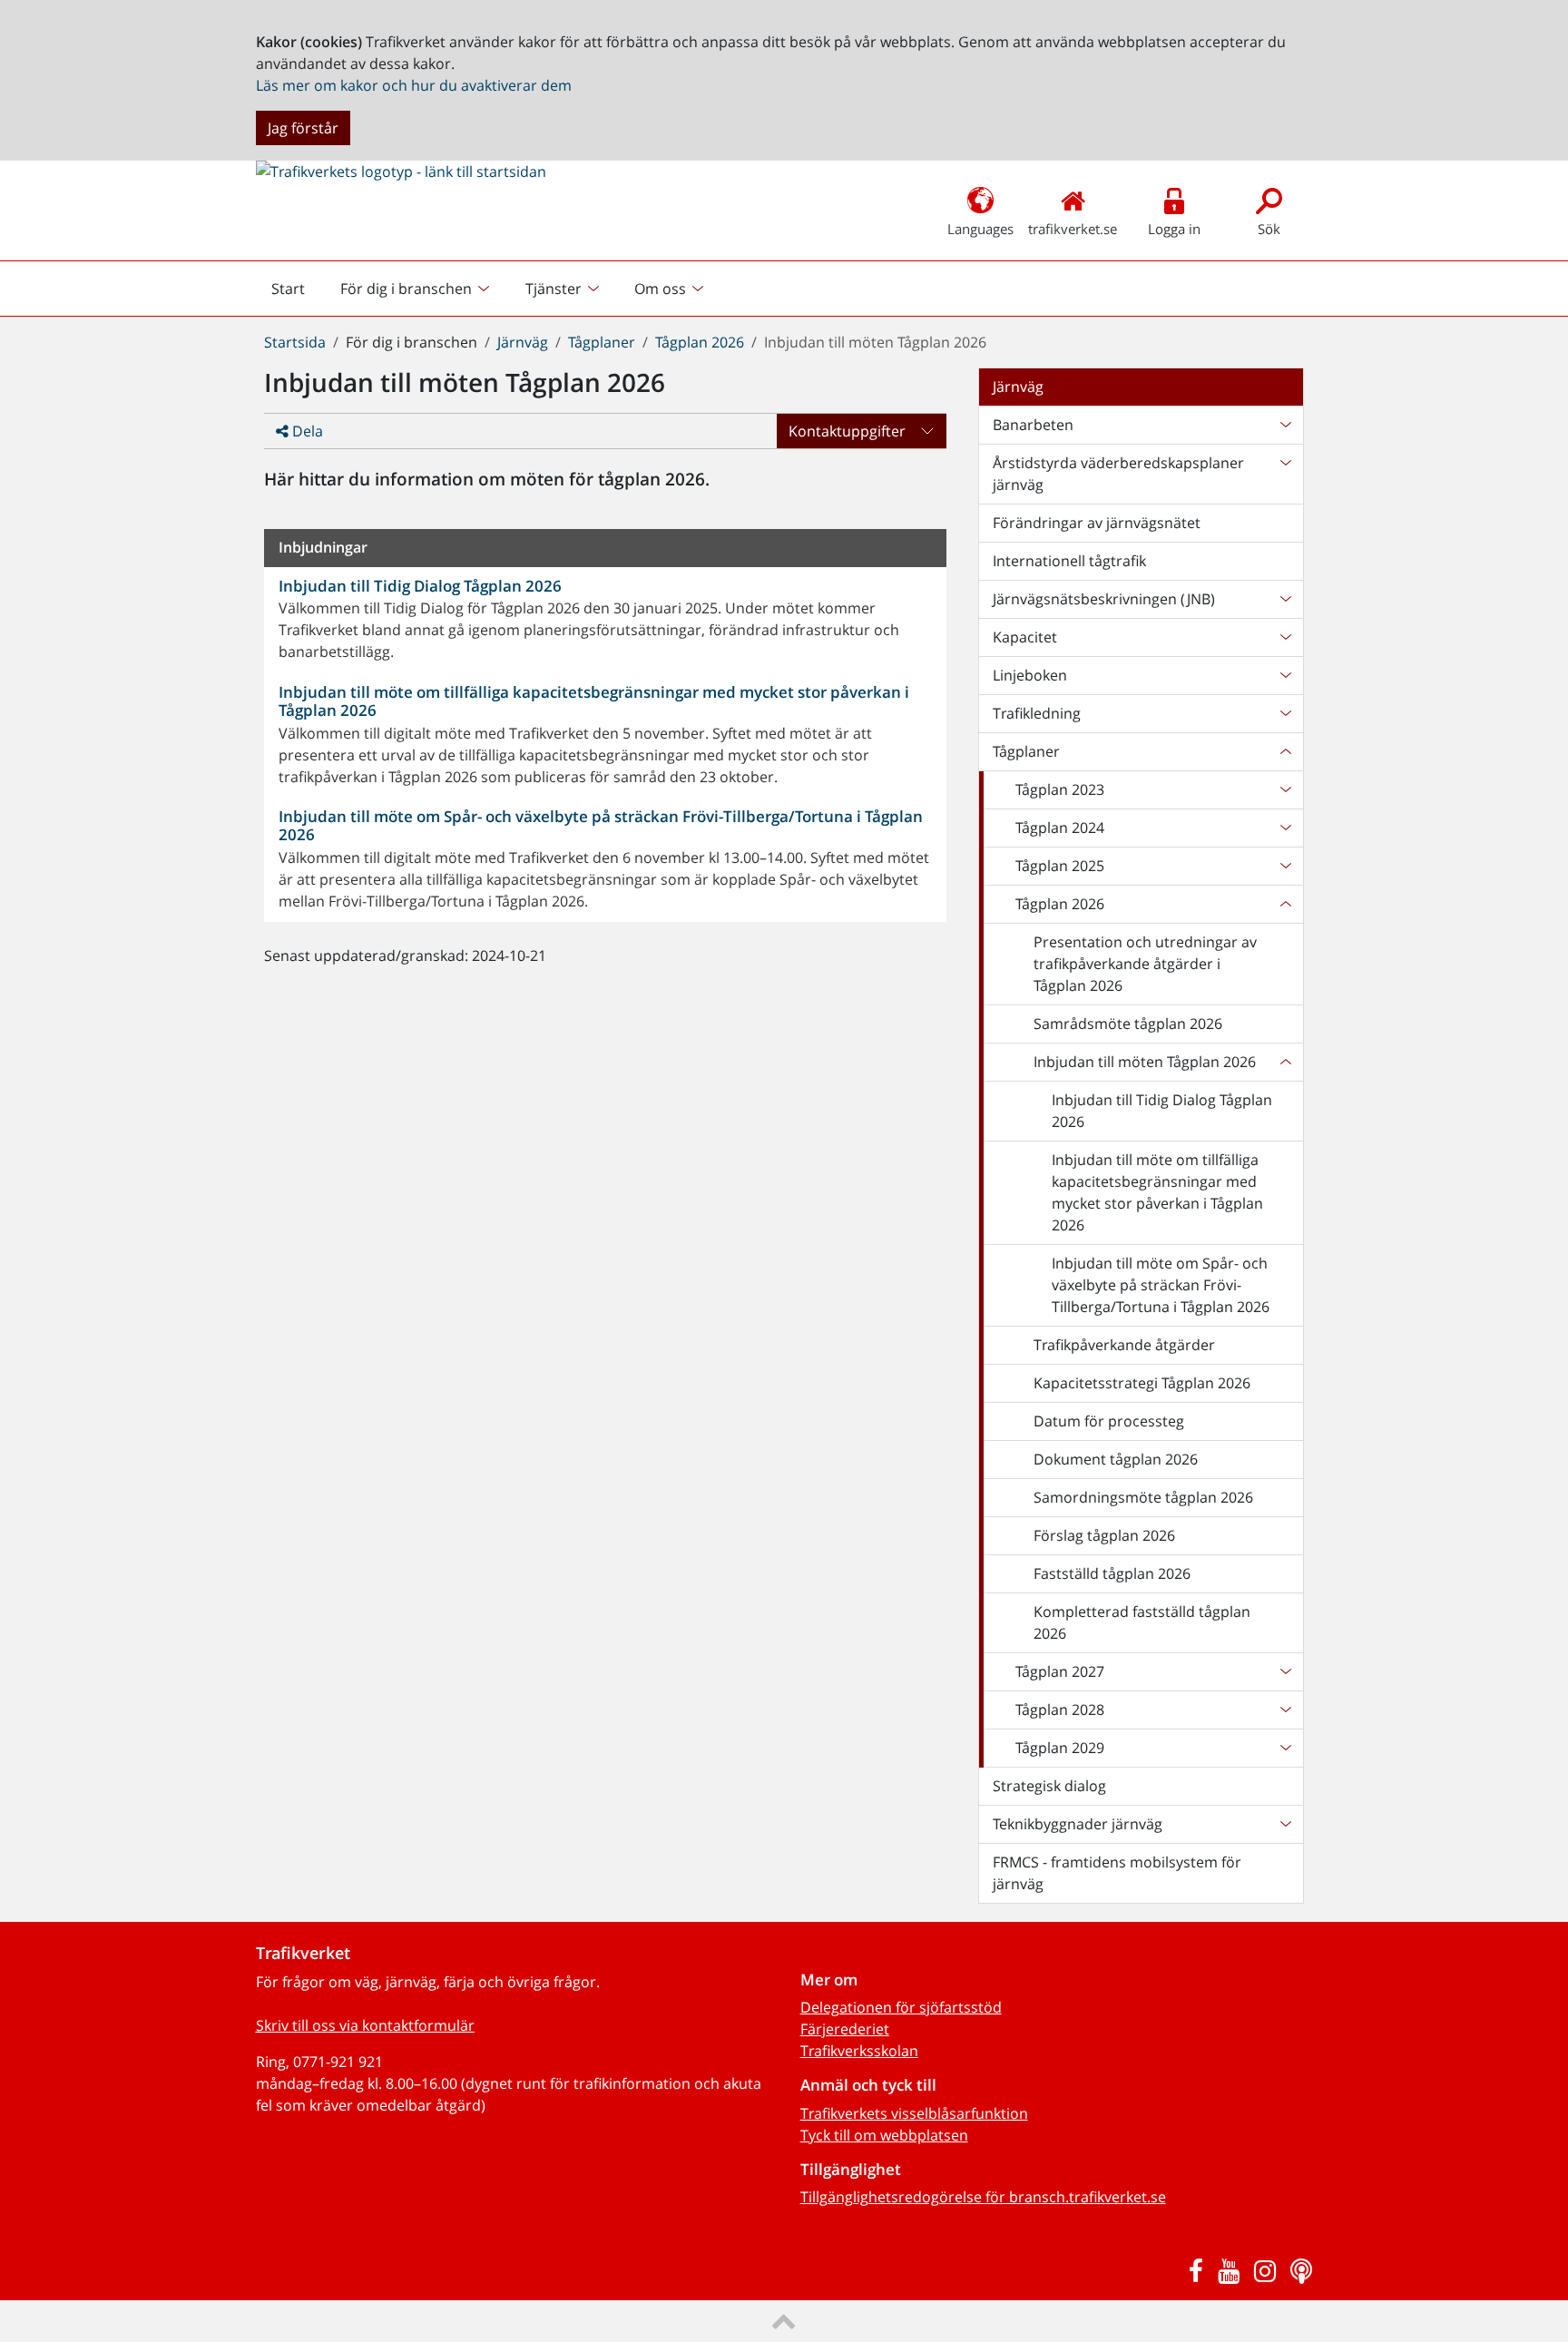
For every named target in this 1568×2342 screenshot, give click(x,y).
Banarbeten (1033, 425)
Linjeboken (1030, 675)
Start (296, 293)
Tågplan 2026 (700, 342)
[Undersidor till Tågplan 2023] (1285, 789)
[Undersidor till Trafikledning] (1285, 713)
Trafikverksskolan (859, 2051)
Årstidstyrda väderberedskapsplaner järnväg (1118, 474)
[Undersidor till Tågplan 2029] (1285, 1748)
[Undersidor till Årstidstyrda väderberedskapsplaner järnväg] (1285, 474)
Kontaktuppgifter (847, 431)
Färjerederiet (845, 2029)
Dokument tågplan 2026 (1116, 1459)
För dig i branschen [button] (406, 289)
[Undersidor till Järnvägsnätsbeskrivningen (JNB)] (1285, 599)
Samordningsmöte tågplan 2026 (1143, 1497)
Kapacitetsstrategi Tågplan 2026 (1142, 1383)
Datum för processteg (1109, 1421)
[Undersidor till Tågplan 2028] (1285, 1710)
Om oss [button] (660, 289)
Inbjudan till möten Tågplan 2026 (1145, 1062)
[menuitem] (417, 289)
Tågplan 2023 (1060, 789)
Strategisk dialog (1049, 1786)
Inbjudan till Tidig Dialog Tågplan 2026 (1162, 1111)
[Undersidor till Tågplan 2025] (1285, 866)
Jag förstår (303, 128)
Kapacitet (1025, 637)
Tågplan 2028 (1060, 1710)
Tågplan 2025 (1060, 866)
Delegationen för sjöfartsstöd (901, 2007)
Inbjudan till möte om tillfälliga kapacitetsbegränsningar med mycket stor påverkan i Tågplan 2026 (1157, 1192)
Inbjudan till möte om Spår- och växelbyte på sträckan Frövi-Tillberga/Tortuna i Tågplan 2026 (1161, 1285)
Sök (1269, 229)
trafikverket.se (1073, 229)
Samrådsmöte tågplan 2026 (1128, 1024)
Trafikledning (1037, 713)
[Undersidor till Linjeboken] (1285, 675)
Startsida (295, 342)
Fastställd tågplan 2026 (1112, 1573)
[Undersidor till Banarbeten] (1285, 425)
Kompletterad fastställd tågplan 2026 (1142, 1622)
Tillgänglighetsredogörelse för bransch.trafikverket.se (983, 2197)
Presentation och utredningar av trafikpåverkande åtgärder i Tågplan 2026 (1145, 964)
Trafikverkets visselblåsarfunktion (914, 2113)
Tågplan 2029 (1060, 1748)
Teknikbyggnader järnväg (1078, 1824)
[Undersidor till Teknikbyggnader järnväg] (1285, 1824)
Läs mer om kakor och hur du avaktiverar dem (414, 85)
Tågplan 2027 (1060, 1671)
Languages (980, 229)
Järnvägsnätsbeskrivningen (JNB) (1104, 599)
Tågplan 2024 (1060, 828)
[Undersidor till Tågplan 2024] (1285, 828)
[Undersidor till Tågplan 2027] (1285, 1671)
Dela (306, 431)
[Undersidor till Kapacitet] (1285, 637)
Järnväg (523, 342)
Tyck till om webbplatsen (884, 2135)
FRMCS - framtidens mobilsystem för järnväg (1117, 1873)
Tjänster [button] (554, 289)
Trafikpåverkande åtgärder (1124, 1345)
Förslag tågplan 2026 (1104, 1535)
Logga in (1174, 229)
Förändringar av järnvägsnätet (1097, 523)
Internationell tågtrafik (1069, 561)
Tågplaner (602, 342)
